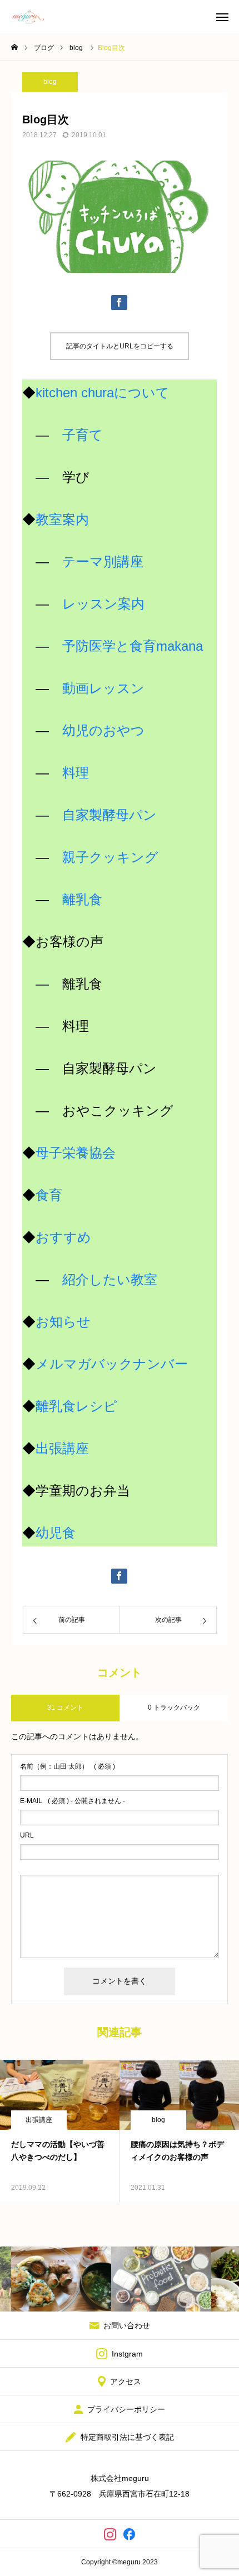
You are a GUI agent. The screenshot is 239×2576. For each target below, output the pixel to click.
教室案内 (62, 519)
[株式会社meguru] (28, 17)
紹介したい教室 (110, 1279)
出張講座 (62, 1448)
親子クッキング (110, 857)
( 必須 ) (68, 1766)
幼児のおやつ (103, 730)
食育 (49, 1195)
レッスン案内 (103, 604)
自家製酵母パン (109, 815)
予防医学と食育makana (133, 646)
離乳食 (82, 899)
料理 (76, 773)
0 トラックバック (174, 1708)
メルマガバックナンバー (112, 1364)
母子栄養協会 (76, 1153)
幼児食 (56, 1533)
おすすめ (63, 1237)
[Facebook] (129, 2534)
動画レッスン (103, 688)
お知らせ (63, 1322)
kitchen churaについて (103, 393)
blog (50, 82)
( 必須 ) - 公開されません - (73, 1801)
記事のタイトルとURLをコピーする (120, 346)
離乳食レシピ (76, 1406)
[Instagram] (110, 2534)
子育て (83, 435)
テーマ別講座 (103, 561)
